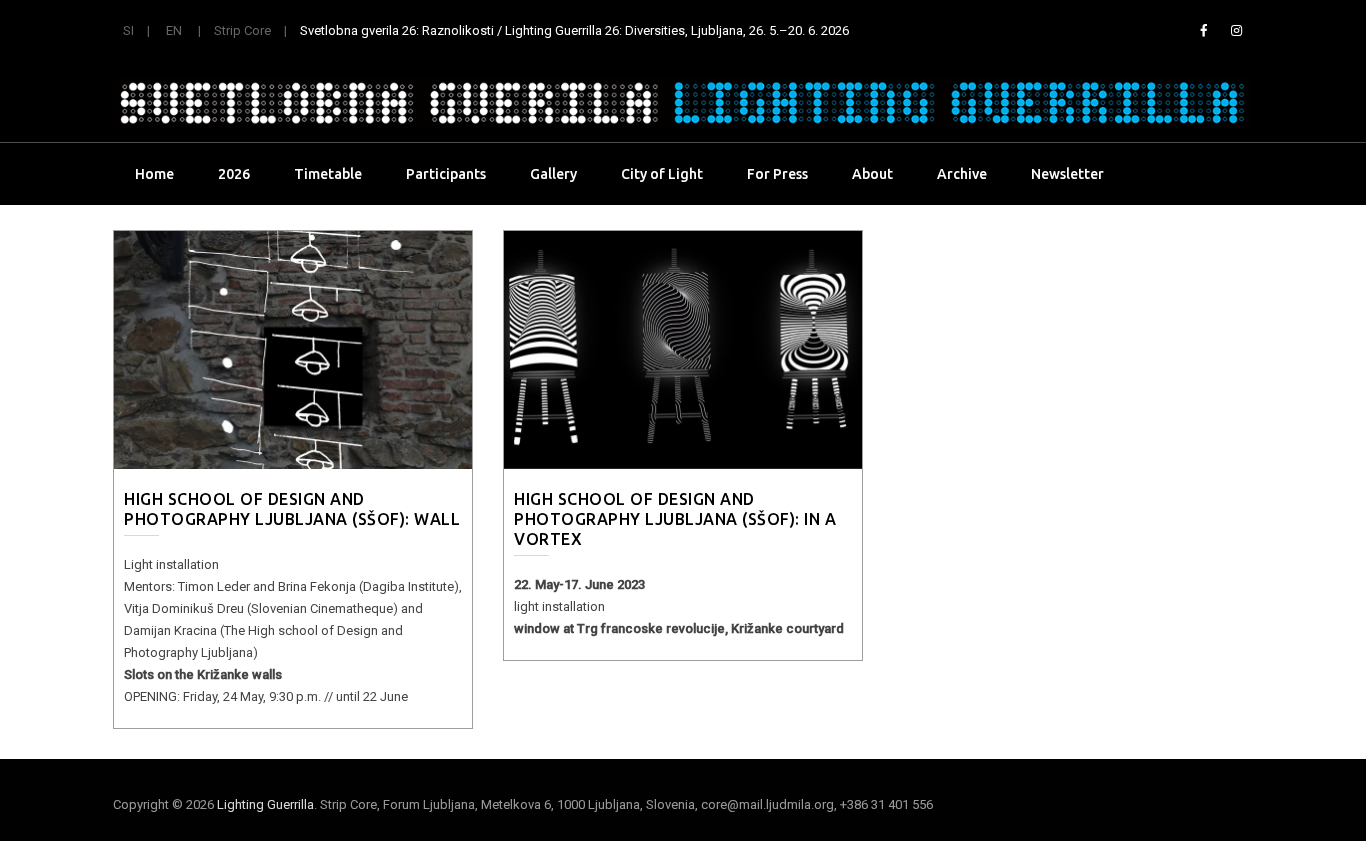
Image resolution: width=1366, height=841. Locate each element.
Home (154, 174)
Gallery (553, 174)
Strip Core (242, 30)
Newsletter (1067, 174)
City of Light (662, 174)
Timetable (328, 174)
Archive (962, 174)
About (872, 174)
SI (128, 30)
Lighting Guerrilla (265, 804)
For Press (777, 174)
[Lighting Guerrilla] (683, 103)
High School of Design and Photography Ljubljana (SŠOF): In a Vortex (675, 519)
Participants (446, 174)
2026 (234, 174)
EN (174, 30)
